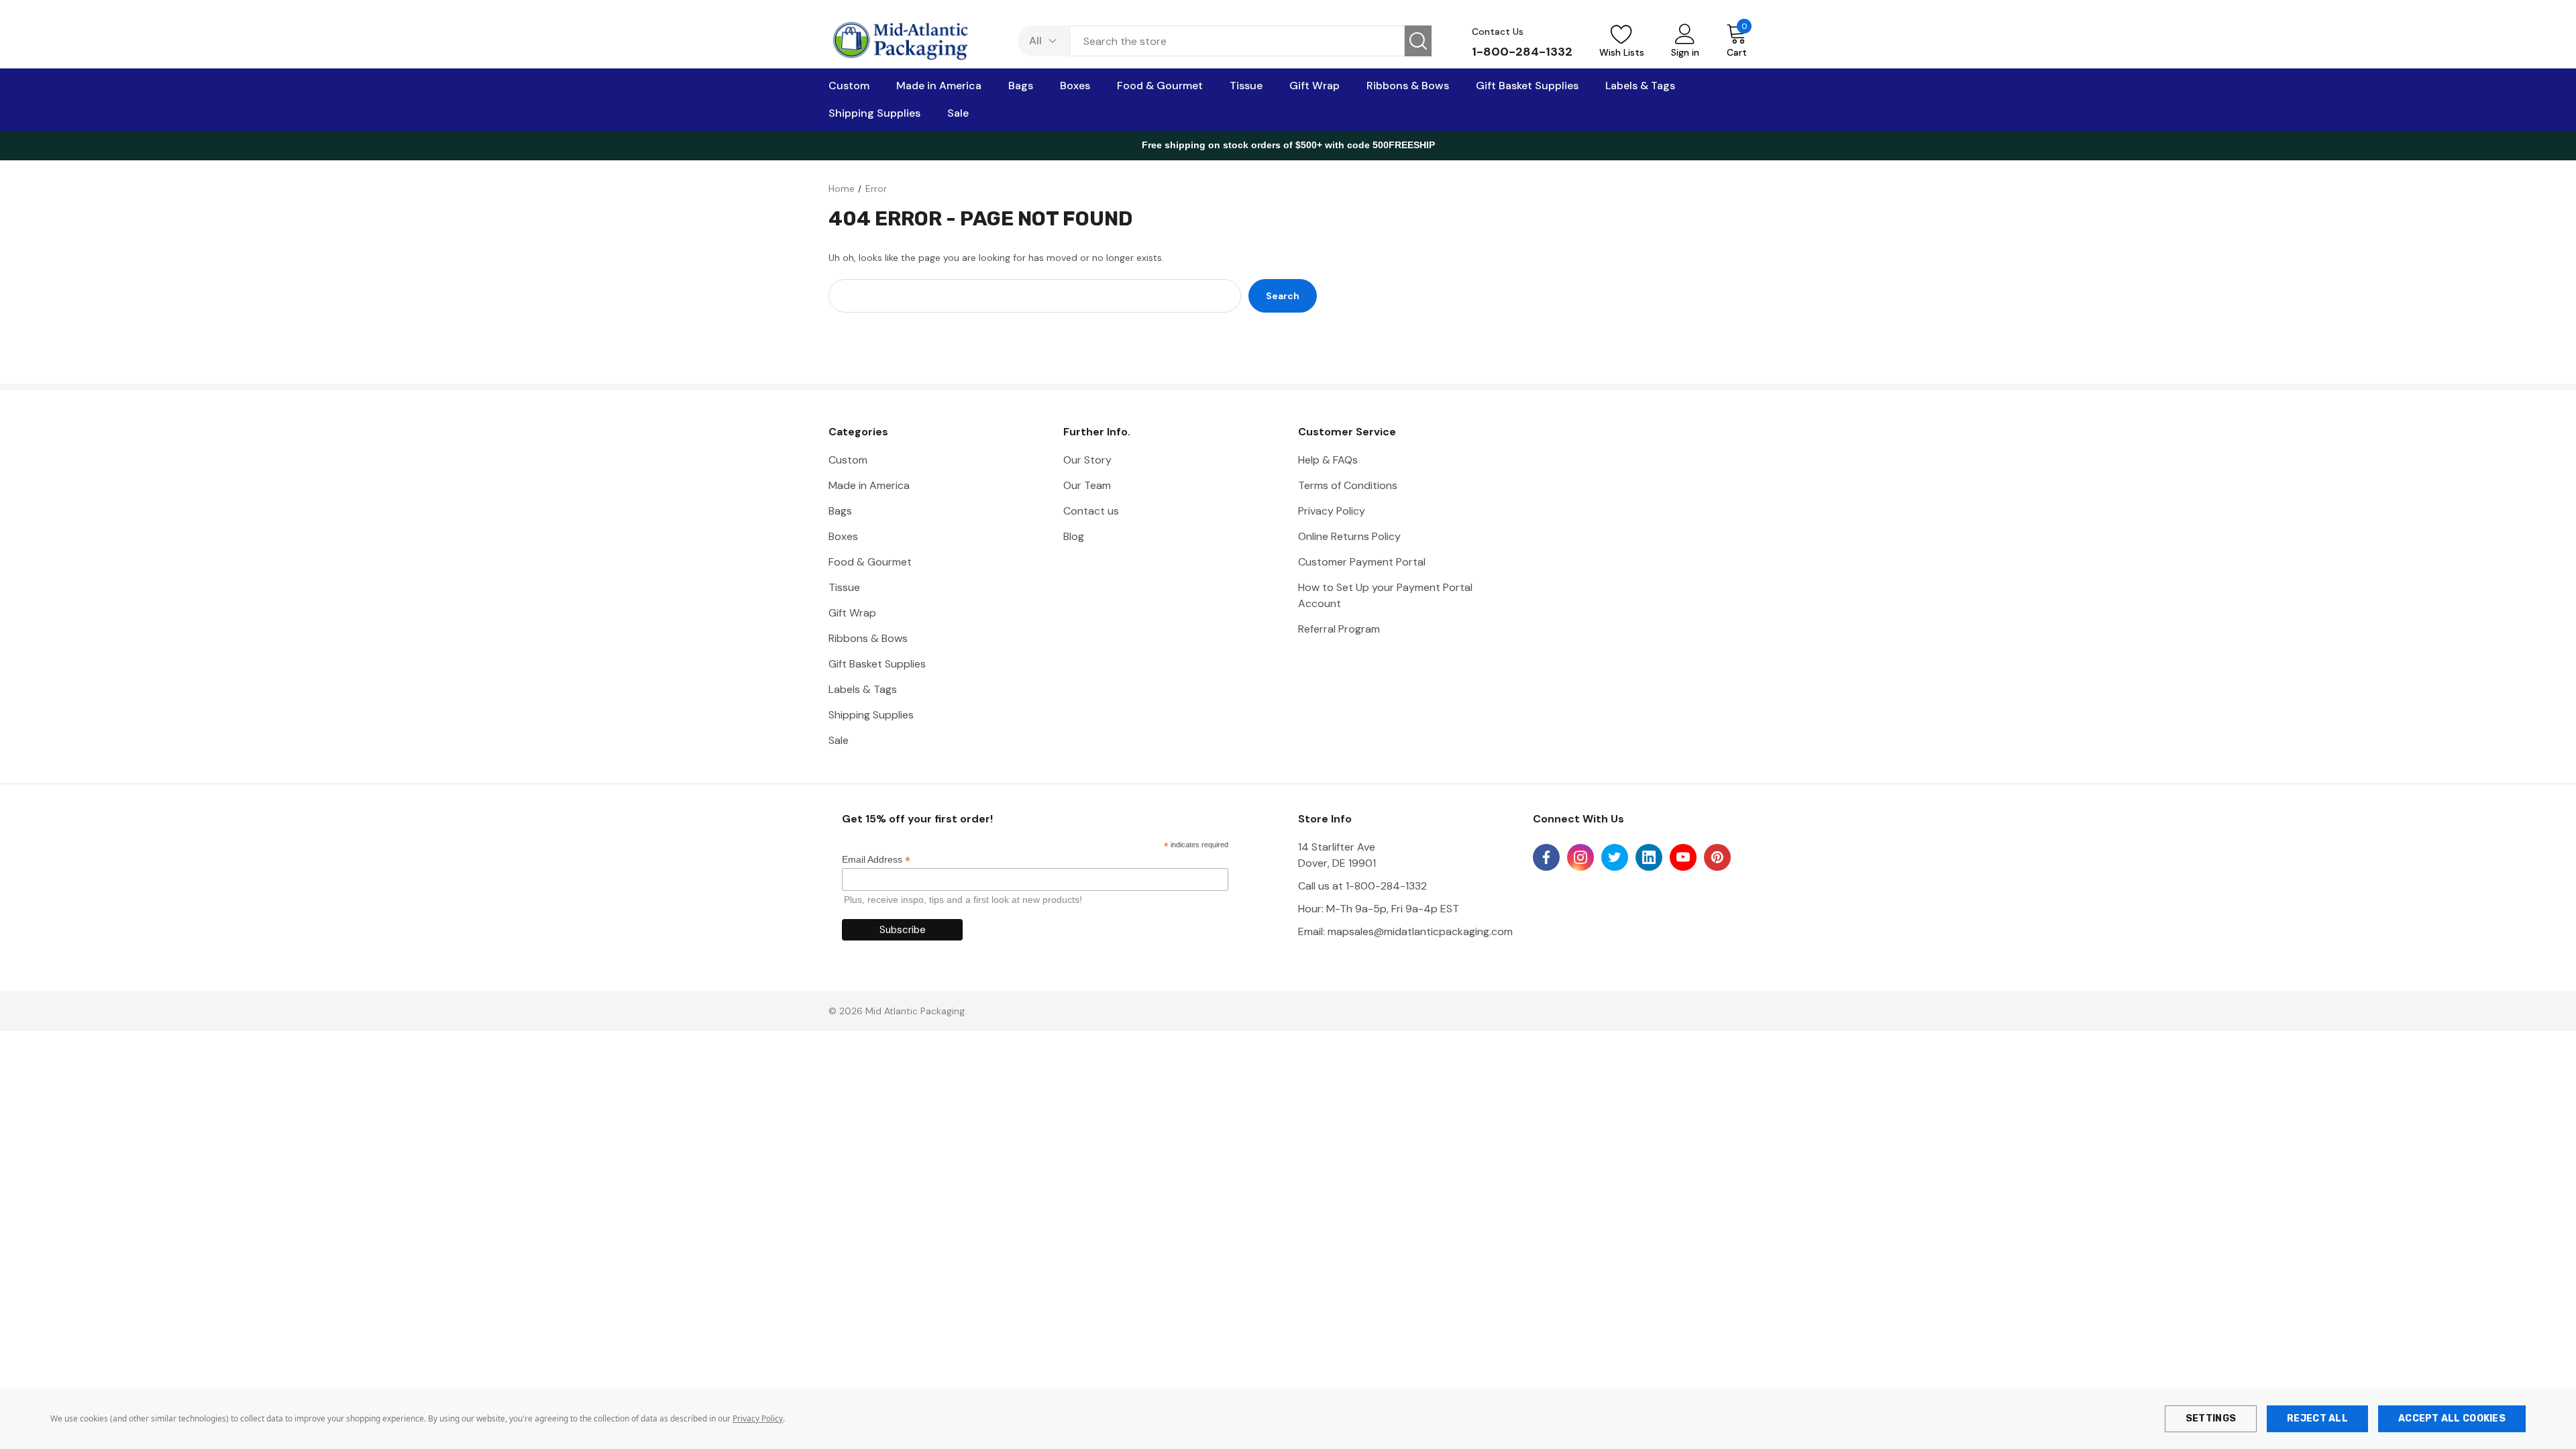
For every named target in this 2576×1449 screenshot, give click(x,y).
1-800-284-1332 (1522, 52)
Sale (839, 740)
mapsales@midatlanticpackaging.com (1420, 931)
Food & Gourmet (870, 562)
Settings (2211, 1418)
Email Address (876, 860)
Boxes (843, 536)
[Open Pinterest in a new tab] (1717, 857)
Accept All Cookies (2452, 1418)
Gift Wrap (852, 613)
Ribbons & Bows (868, 638)
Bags (840, 511)
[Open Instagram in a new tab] (1580, 857)
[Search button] (1418, 41)
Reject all (2317, 1418)
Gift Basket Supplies (877, 664)
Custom (848, 460)
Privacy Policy (758, 1418)
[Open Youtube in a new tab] (1683, 857)
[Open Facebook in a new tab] (1546, 857)
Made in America (869, 485)
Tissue (844, 587)
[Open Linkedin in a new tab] (1649, 857)
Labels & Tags (863, 689)
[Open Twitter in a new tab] (1615, 857)
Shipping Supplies (871, 715)
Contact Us (1498, 32)
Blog (1074, 536)
